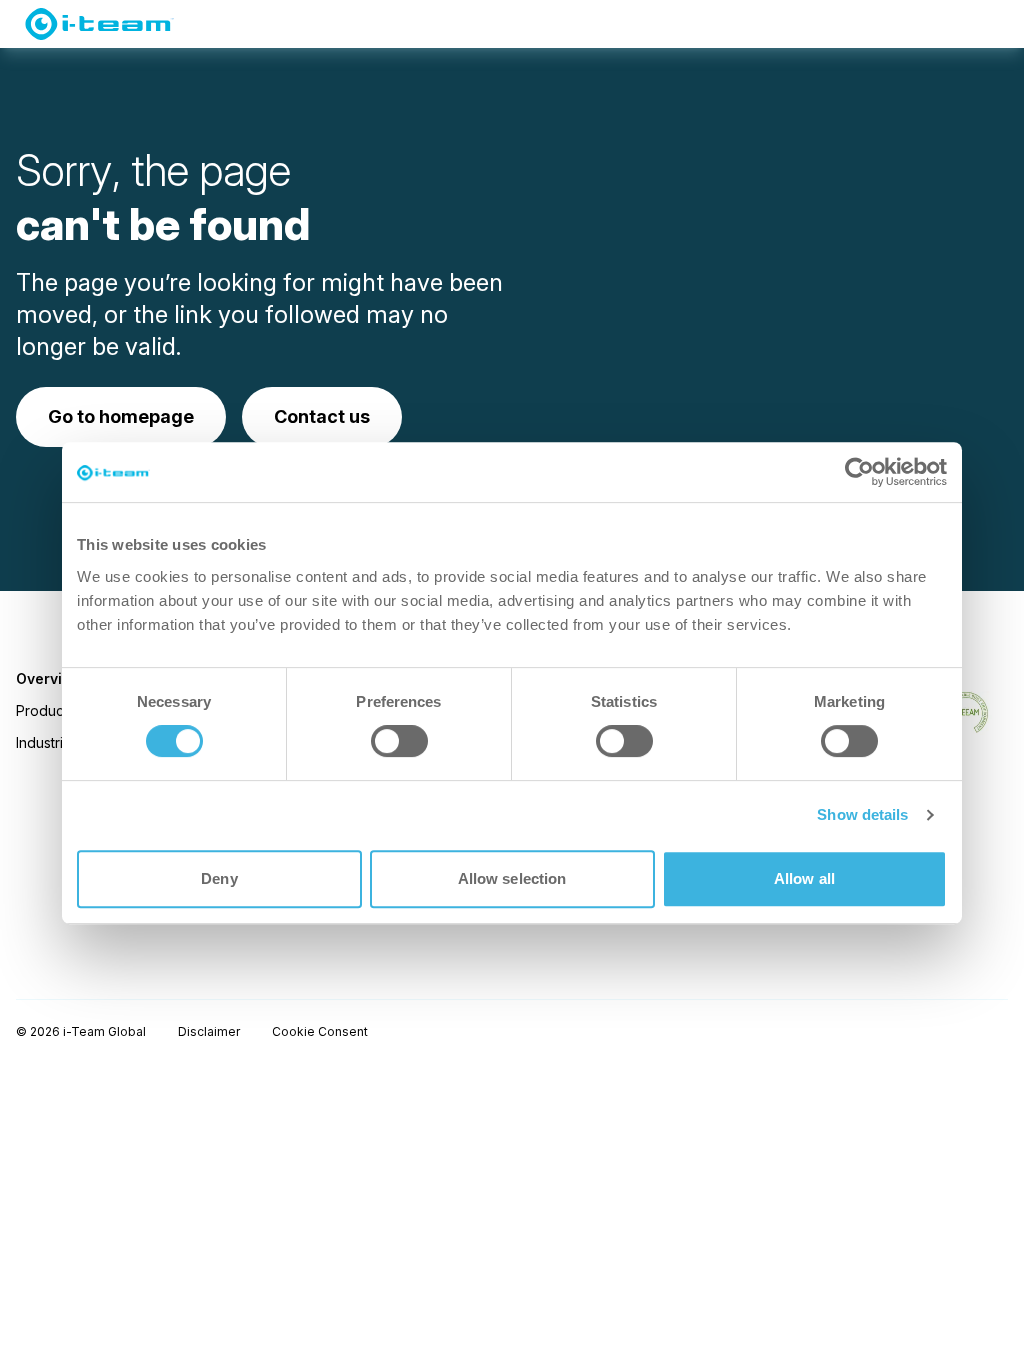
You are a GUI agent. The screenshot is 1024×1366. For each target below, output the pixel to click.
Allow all (804, 878)
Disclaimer (209, 1031)
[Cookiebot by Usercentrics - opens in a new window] (859, 472)
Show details (862, 814)
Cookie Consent (320, 1031)
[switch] (399, 741)
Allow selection (512, 878)
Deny (219, 878)
